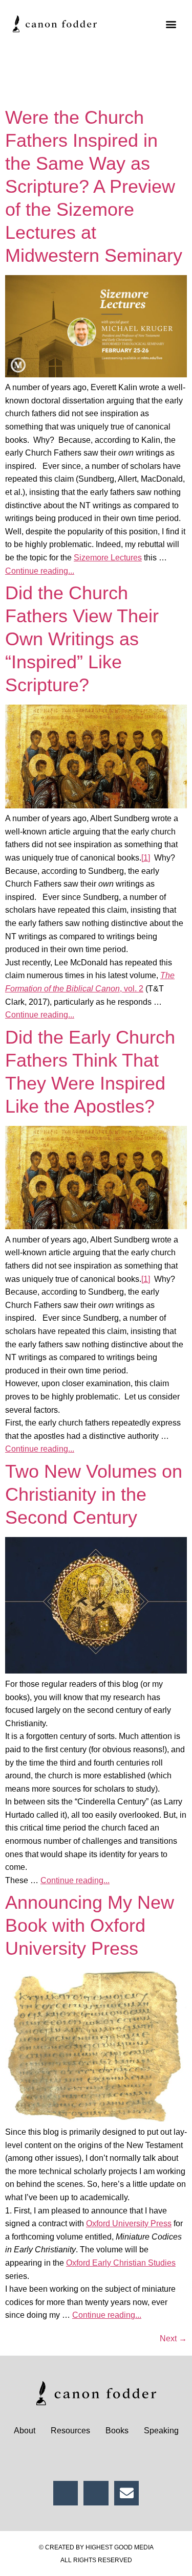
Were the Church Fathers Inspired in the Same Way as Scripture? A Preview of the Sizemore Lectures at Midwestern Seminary (94, 186)
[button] (171, 24)
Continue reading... (40, 571)
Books (117, 2431)
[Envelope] (127, 2493)
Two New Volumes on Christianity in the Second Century (94, 1494)
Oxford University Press (129, 2223)
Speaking (161, 2431)
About (25, 2431)
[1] (146, 858)
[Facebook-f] (66, 2493)
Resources (70, 2431)
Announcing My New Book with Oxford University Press (90, 1925)
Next (173, 2338)
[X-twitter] (96, 2493)
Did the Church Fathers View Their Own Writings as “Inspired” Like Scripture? (82, 639)
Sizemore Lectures (108, 558)
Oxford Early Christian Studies (121, 2263)
